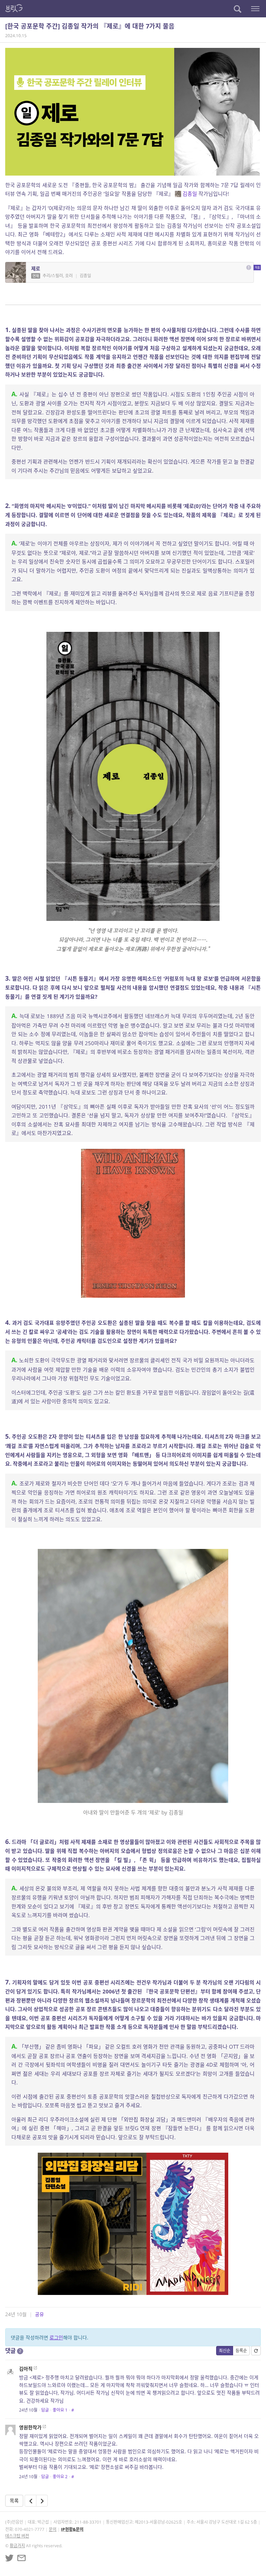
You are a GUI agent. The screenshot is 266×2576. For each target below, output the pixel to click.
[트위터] (9, 2558)
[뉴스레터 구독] (21, 2558)
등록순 (241, 2351)
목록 (14, 2501)
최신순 (225, 2351)
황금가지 (17, 2546)
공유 (39, 2314)
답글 (45, 2410)
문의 (53, 2529)
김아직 (26, 2369)
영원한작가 (30, 2427)
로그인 (56, 2337)
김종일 (190, 194)
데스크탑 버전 (17, 2536)
